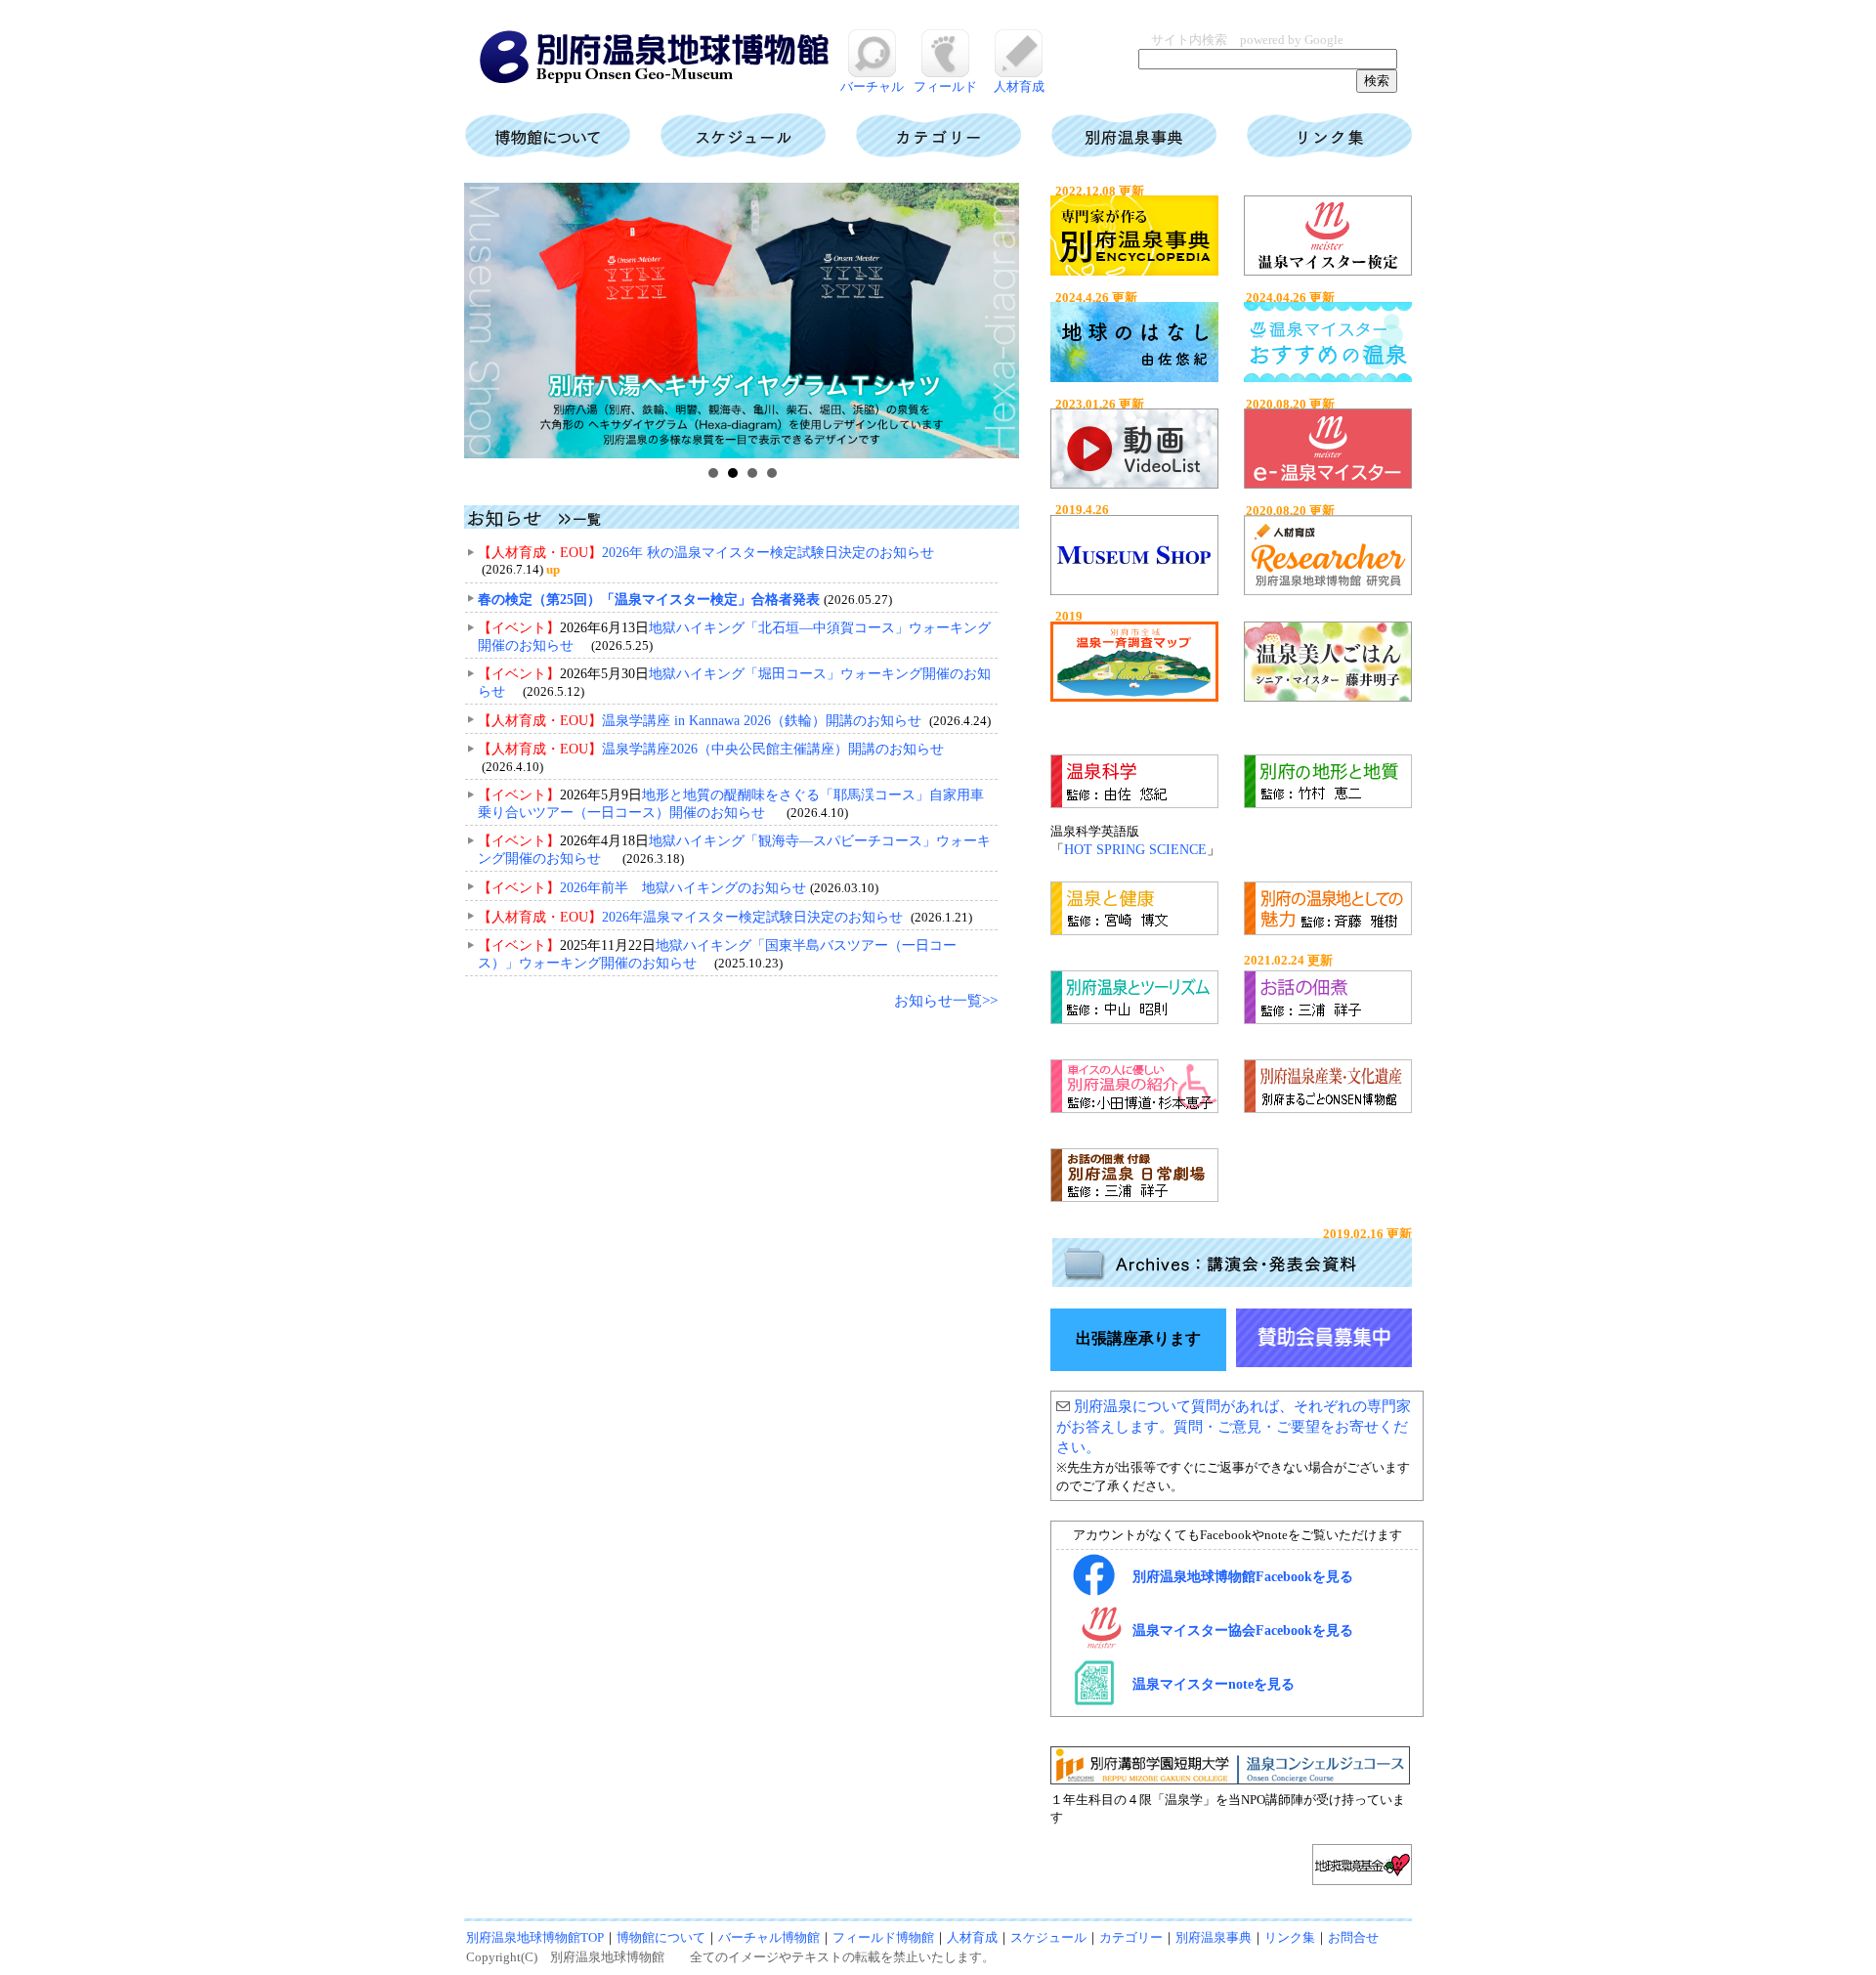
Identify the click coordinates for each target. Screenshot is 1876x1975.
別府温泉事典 (1214, 1937)
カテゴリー (1131, 1937)
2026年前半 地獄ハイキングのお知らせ (683, 888)
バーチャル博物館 (769, 1937)
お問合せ (1353, 1937)
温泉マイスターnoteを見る (1214, 1684)
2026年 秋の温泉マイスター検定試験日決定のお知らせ (768, 553)
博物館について (661, 1937)
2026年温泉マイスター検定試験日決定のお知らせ (752, 917)
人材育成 (1019, 86)
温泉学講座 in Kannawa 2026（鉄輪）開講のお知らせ (762, 721)
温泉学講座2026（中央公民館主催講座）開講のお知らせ (773, 749)
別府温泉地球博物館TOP (535, 1937)
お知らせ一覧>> (946, 1001)
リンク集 (1290, 1937)
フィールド (945, 86)
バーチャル (872, 86)
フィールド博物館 (883, 1937)
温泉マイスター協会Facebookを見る (1243, 1631)
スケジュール (1048, 1937)
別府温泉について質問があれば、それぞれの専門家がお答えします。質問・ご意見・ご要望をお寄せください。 (1234, 1427)
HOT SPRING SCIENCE (1135, 850)
